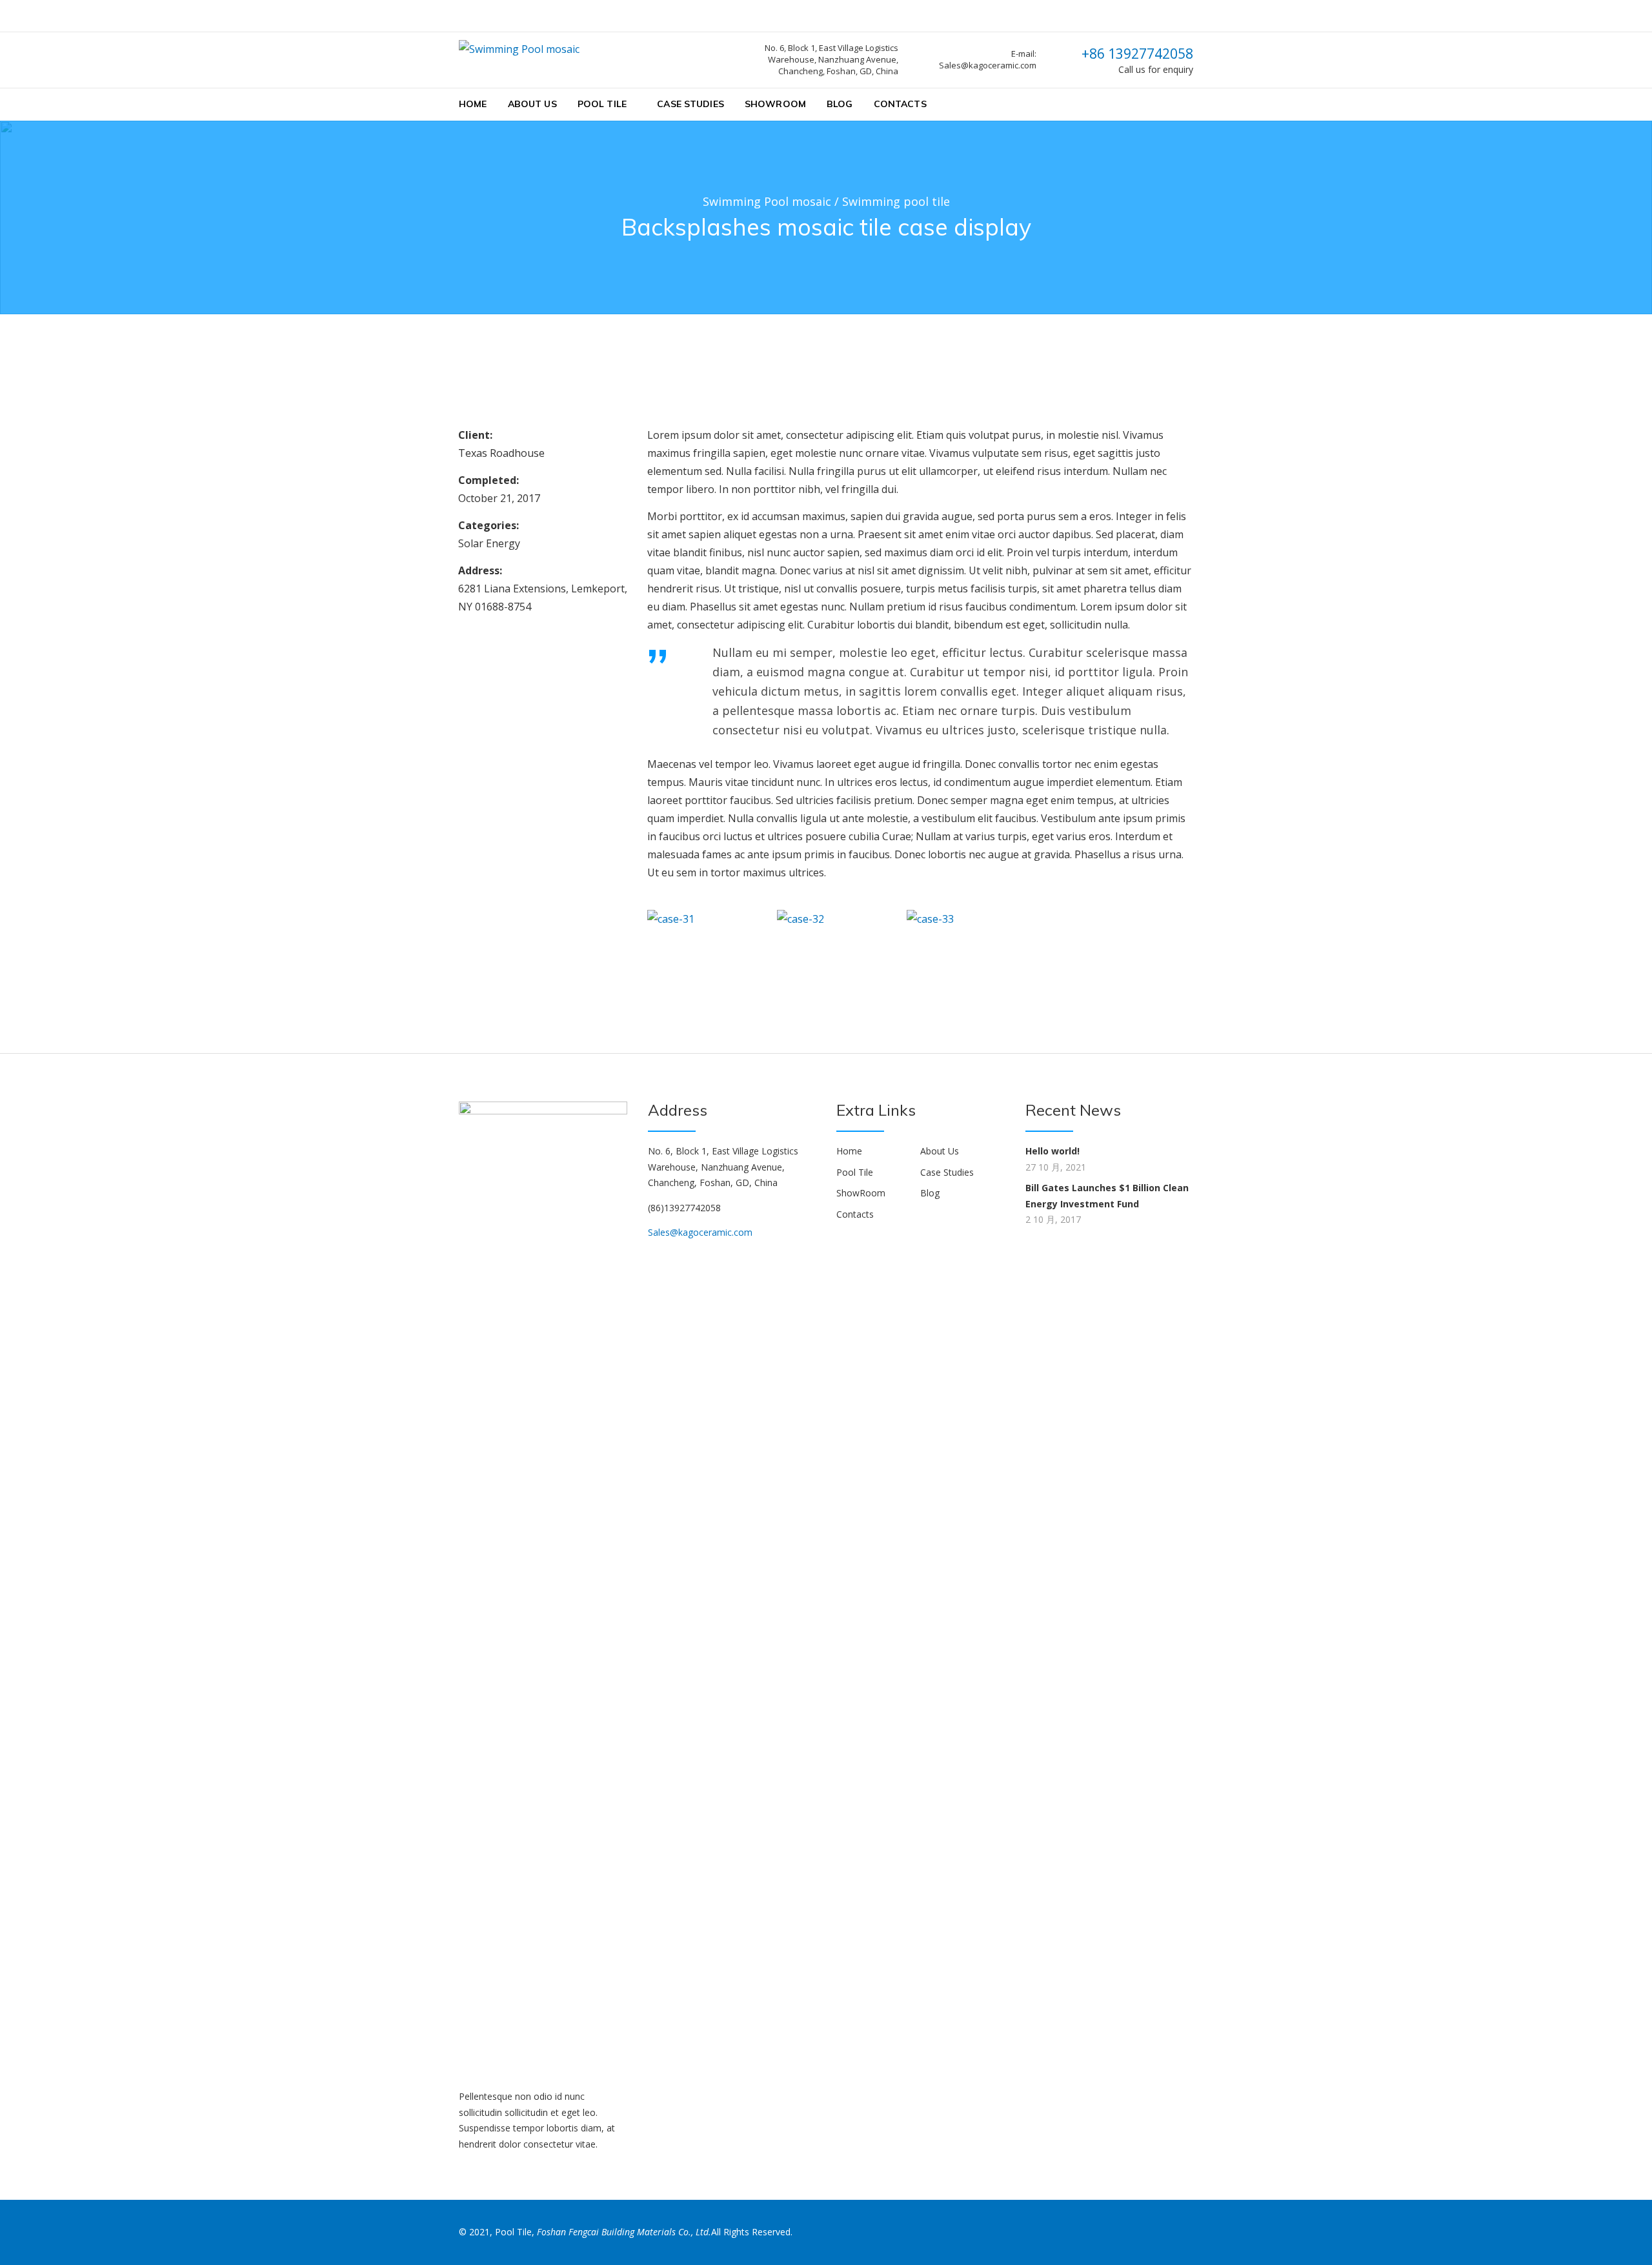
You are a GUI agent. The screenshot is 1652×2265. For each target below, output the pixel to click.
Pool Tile (602, 104)
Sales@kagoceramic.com (700, 1232)
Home (473, 104)
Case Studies (690, 104)
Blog (840, 104)
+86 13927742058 (1137, 54)
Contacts (900, 104)
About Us (532, 104)
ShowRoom (775, 104)
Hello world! (1053, 1151)
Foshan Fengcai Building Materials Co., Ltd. (624, 2232)
